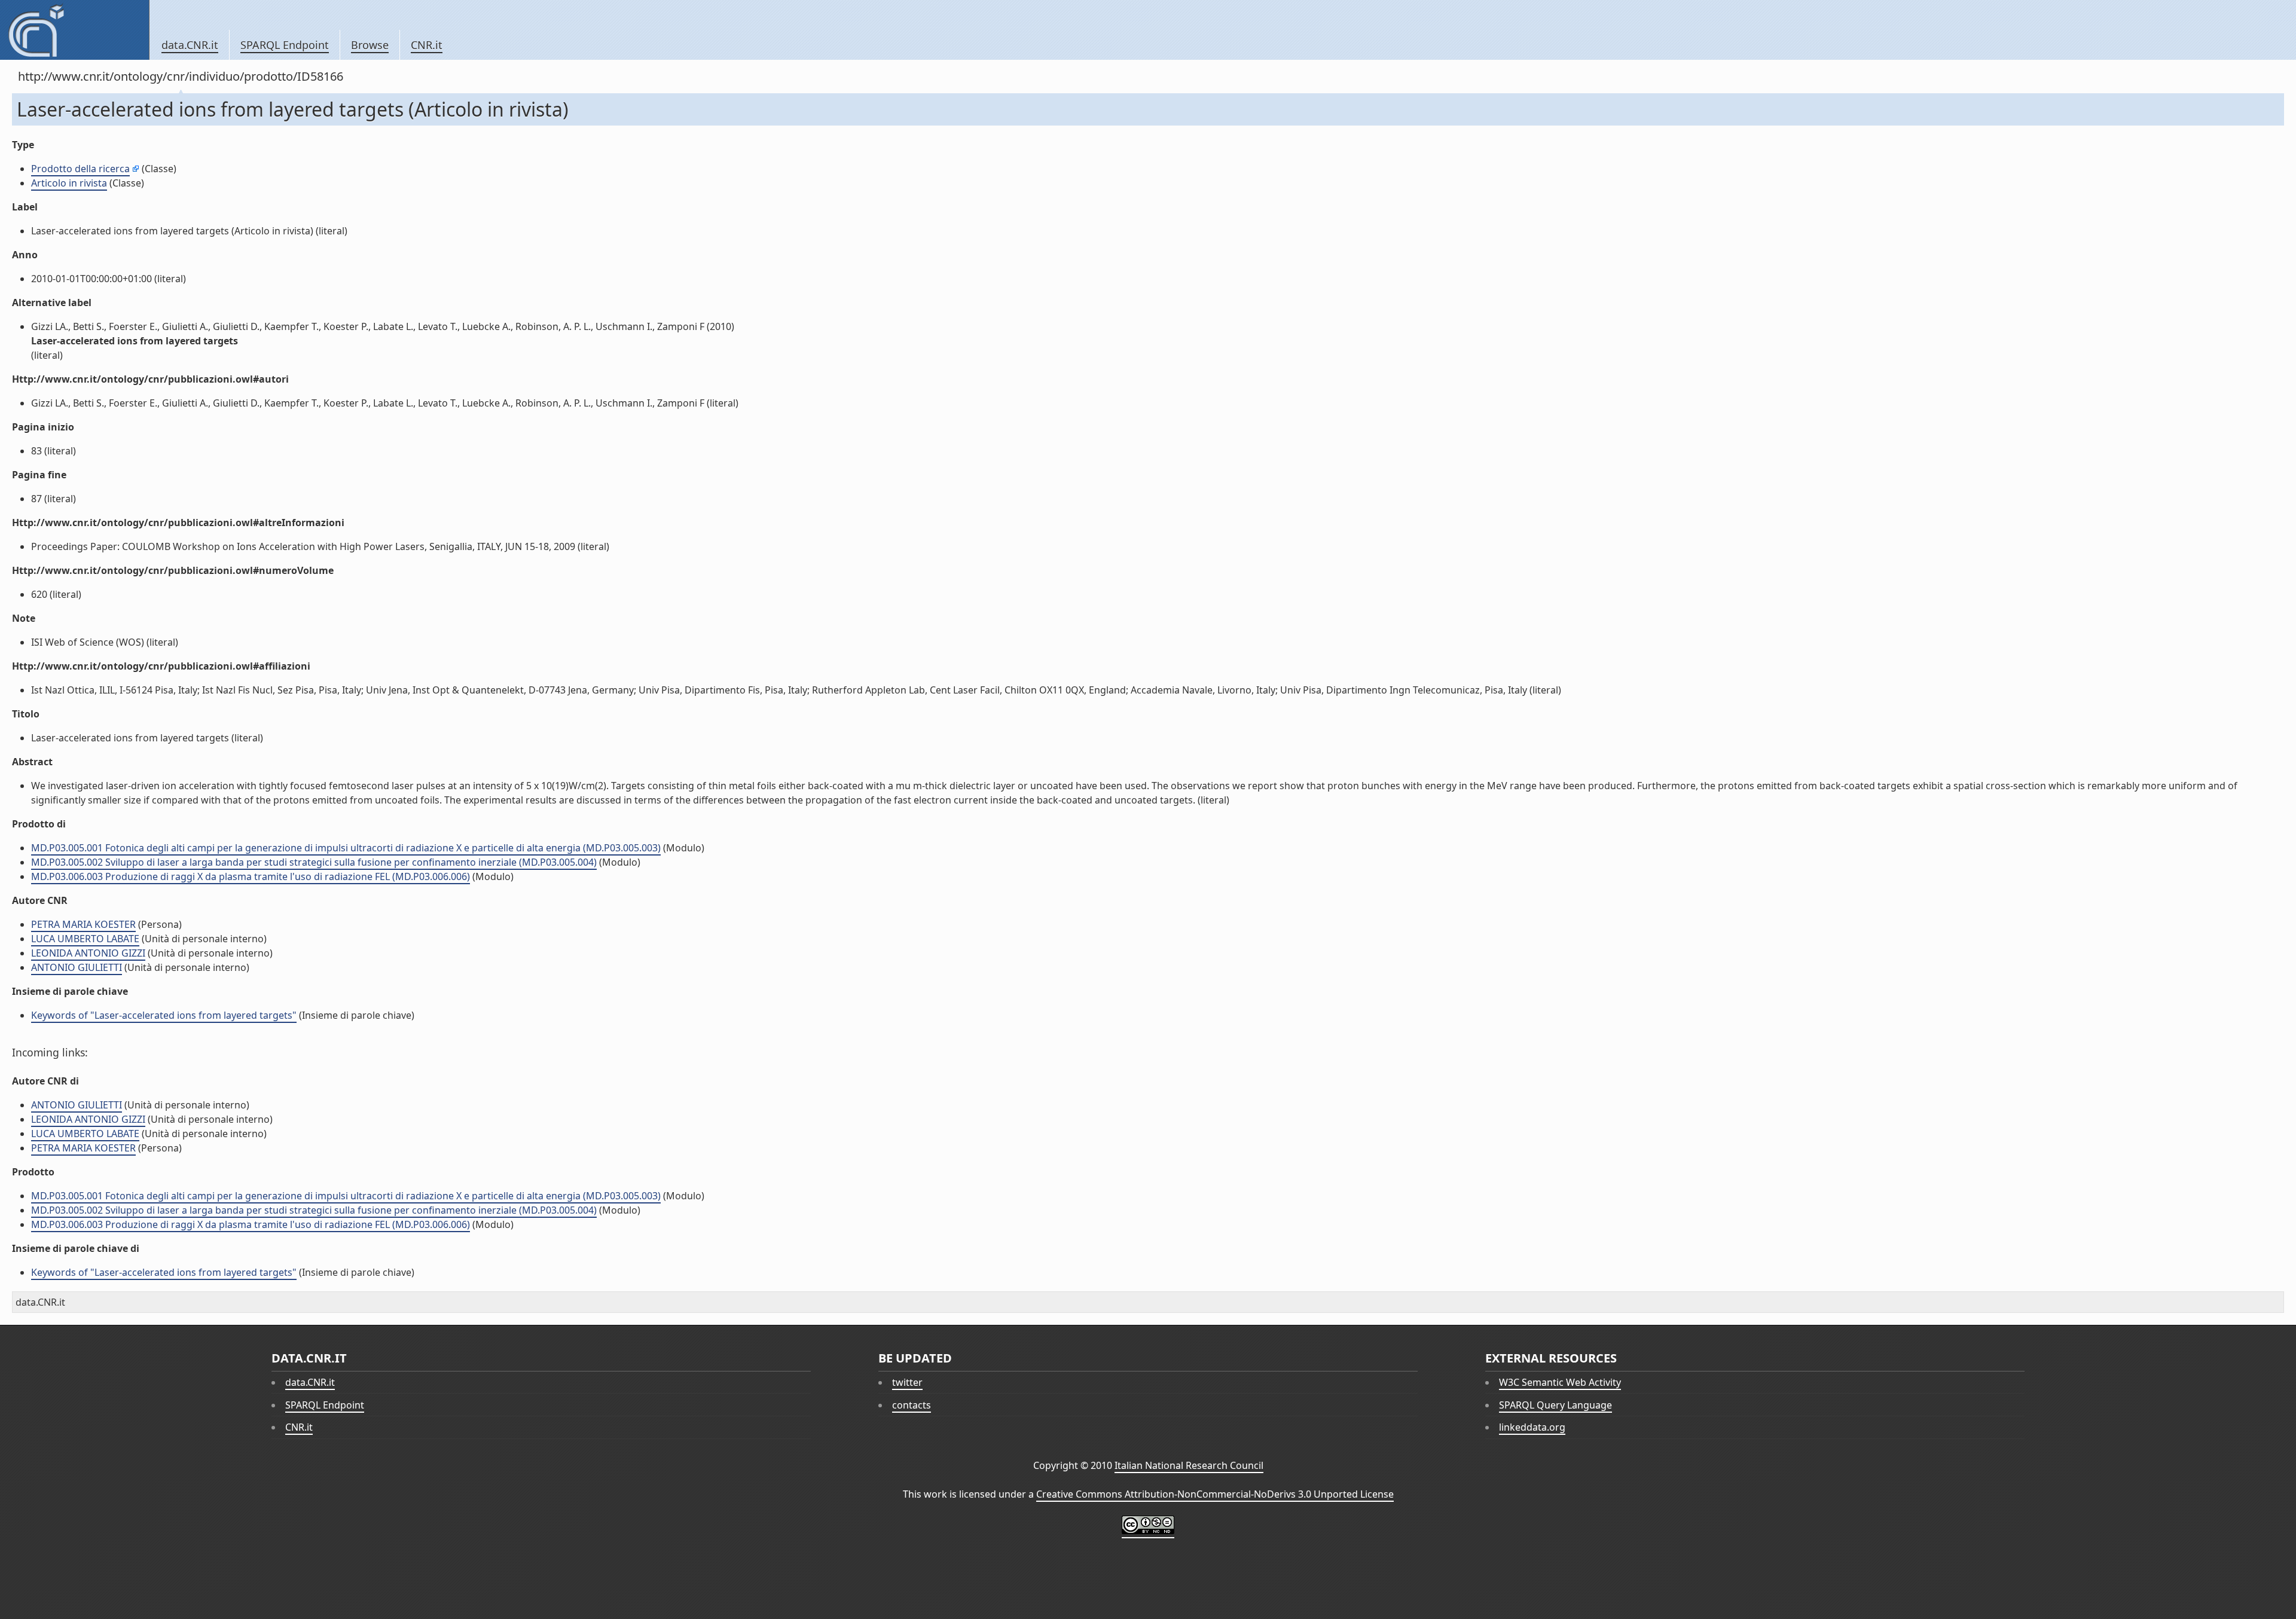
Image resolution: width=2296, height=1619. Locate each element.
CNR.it (427, 45)
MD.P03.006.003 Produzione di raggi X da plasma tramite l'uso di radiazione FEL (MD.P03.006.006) (251, 876)
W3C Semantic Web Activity (1560, 1382)
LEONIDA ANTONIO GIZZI (88, 953)
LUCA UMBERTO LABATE (85, 939)
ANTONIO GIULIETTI (77, 967)
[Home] (74, 30)
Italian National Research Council (1189, 1465)
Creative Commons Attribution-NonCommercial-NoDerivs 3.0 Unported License (1215, 1494)
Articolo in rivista (69, 183)
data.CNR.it (190, 45)
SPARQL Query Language (1555, 1405)
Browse (370, 45)
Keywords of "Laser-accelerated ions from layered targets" (164, 1015)
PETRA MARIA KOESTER (83, 924)
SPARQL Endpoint (285, 45)
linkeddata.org (1532, 1427)
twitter (907, 1382)
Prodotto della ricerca (80, 169)
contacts (912, 1405)
